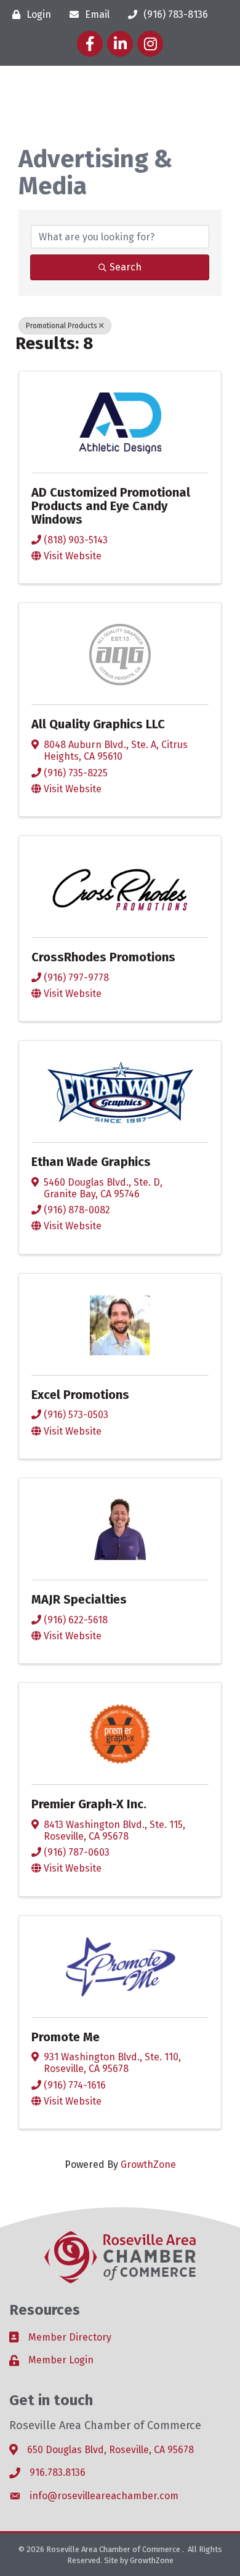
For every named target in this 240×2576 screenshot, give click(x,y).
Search (126, 267)
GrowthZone (148, 2164)
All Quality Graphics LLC (98, 724)
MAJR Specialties (79, 1599)
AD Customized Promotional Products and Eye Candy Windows (111, 506)
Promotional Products (62, 326)
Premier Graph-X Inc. (89, 1804)
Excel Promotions (80, 1395)
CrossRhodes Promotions (103, 957)
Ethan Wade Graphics (91, 1162)
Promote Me (66, 2037)
